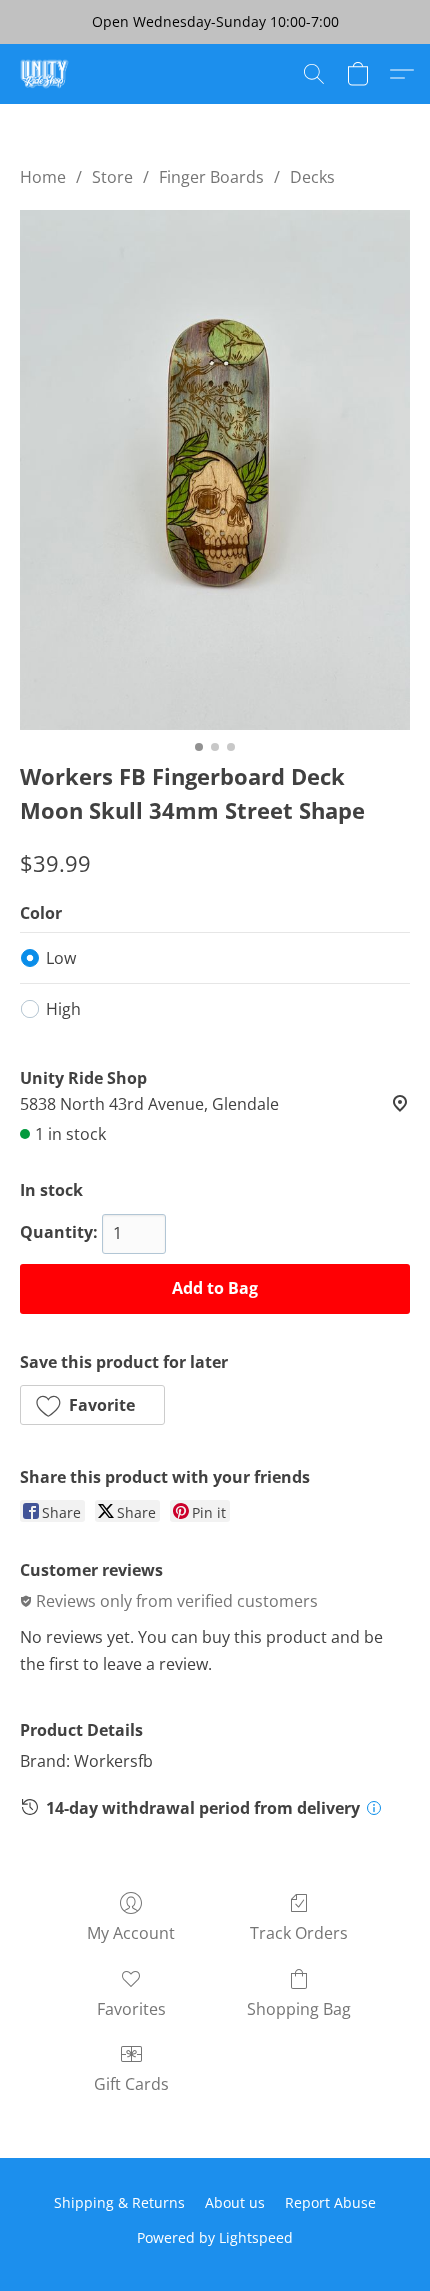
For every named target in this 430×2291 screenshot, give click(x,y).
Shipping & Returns (119, 2202)
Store (112, 177)
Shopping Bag (299, 2009)
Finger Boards (211, 177)
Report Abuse (330, 2202)
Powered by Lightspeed (215, 2237)
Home (43, 177)
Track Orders (299, 1933)
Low (61, 958)
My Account (131, 1933)
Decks (312, 177)
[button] (46, 74)
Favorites (131, 2009)
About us (235, 2202)
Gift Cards (131, 2084)
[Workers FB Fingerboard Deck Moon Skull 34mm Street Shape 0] (215, 470)
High (63, 1009)
